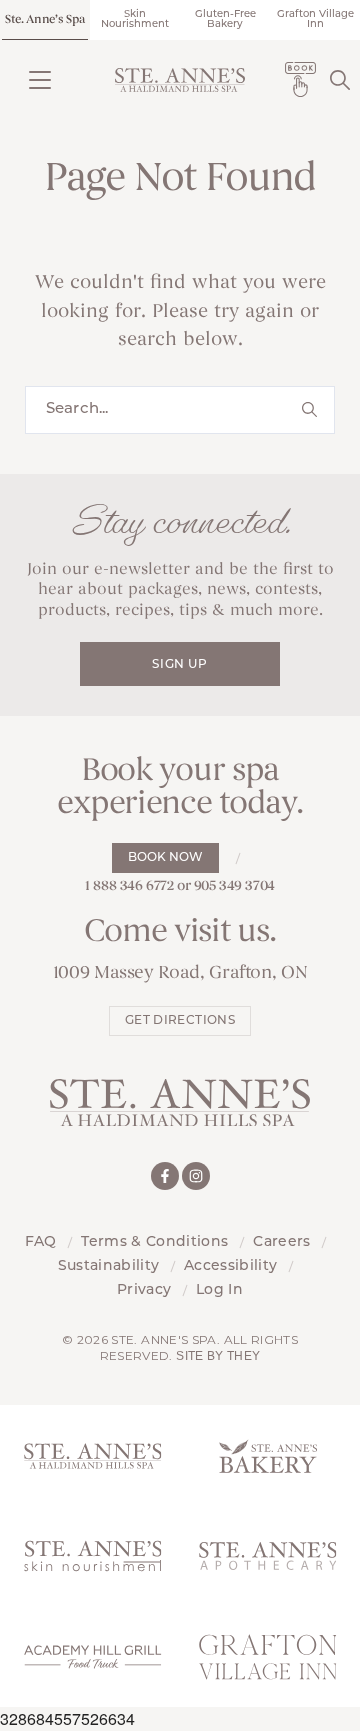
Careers (281, 1242)
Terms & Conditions (154, 1242)
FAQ (41, 1242)
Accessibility (230, 1266)
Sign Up (179, 665)
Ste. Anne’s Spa (44, 20)
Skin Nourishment (135, 19)
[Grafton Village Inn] (267, 1656)
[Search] (340, 79)
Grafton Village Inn (315, 19)
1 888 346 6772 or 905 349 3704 (179, 886)
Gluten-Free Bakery (225, 19)
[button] (40, 79)
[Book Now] (300, 79)
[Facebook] (165, 1176)
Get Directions (180, 1021)
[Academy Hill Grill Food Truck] (92, 1656)
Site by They (218, 1356)
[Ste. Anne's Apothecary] (267, 1556)
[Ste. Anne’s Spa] (180, 80)
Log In (219, 1290)
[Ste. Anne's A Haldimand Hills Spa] (92, 1455)
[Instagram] (196, 1176)
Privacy (144, 1290)
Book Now (165, 858)
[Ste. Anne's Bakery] (267, 1455)
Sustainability (108, 1266)
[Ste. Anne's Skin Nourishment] (92, 1556)
